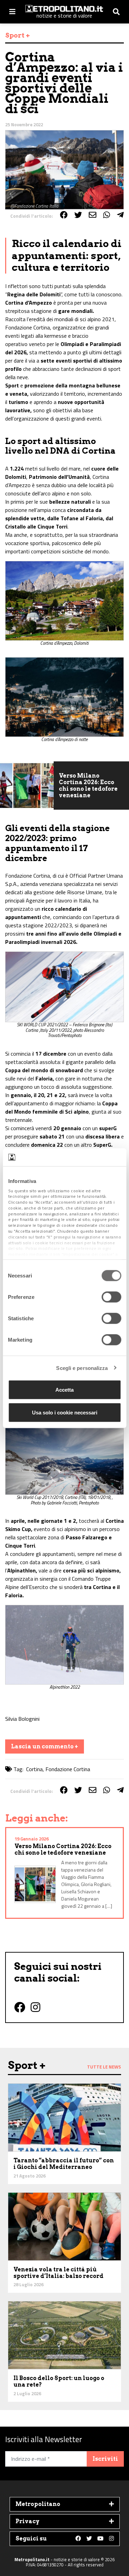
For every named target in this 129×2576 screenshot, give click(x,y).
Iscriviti (105, 2459)
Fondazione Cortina (68, 1769)
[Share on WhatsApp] (107, 215)
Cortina (34, 1769)
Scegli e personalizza (82, 1368)
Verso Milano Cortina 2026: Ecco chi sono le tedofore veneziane (88, 786)
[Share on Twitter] (78, 215)
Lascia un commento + (45, 1746)
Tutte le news (104, 2067)
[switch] (111, 1297)
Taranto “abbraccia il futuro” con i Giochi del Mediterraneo (64, 2164)
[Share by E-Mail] (93, 215)
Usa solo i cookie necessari (65, 1412)
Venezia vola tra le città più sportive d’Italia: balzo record (58, 2273)
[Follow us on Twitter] (89, 2539)
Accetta (64, 1390)
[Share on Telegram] (120, 215)
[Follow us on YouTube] (100, 2539)
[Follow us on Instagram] (111, 2539)
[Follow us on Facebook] (78, 2539)
